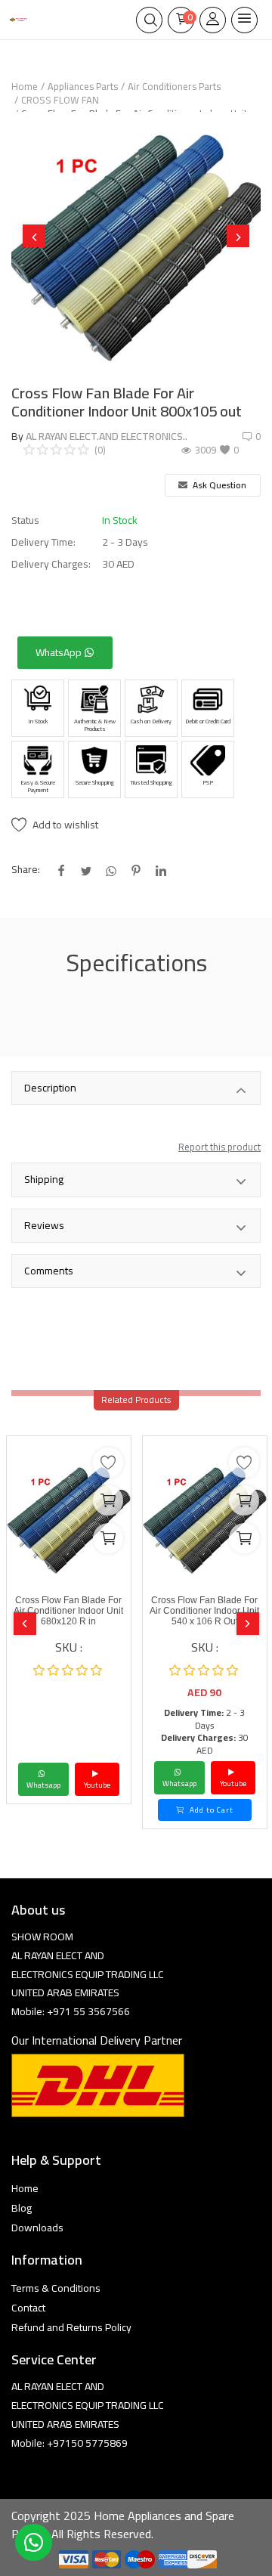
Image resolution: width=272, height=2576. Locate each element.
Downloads (37, 2228)
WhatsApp (60, 652)
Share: (26, 870)
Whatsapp (43, 1785)
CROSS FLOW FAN (60, 100)
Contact (28, 2308)
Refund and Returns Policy (71, 2327)
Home (25, 86)
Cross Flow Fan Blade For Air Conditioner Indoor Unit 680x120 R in (68, 1611)
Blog (22, 2208)
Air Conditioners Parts (174, 86)
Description (50, 1088)
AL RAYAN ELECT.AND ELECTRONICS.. (107, 436)
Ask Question (218, 485)
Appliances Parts (83, 86)
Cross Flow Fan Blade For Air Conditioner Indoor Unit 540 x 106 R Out (204, 1611)
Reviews (44, 1225)
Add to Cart (210, 1810)
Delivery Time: (43, 542)
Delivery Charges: (51, 564)
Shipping (44, 1179)
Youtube (97, 1785)
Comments (49, 1271)
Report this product (219, 1147)
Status (25, 520)
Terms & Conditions (56, 2288)
